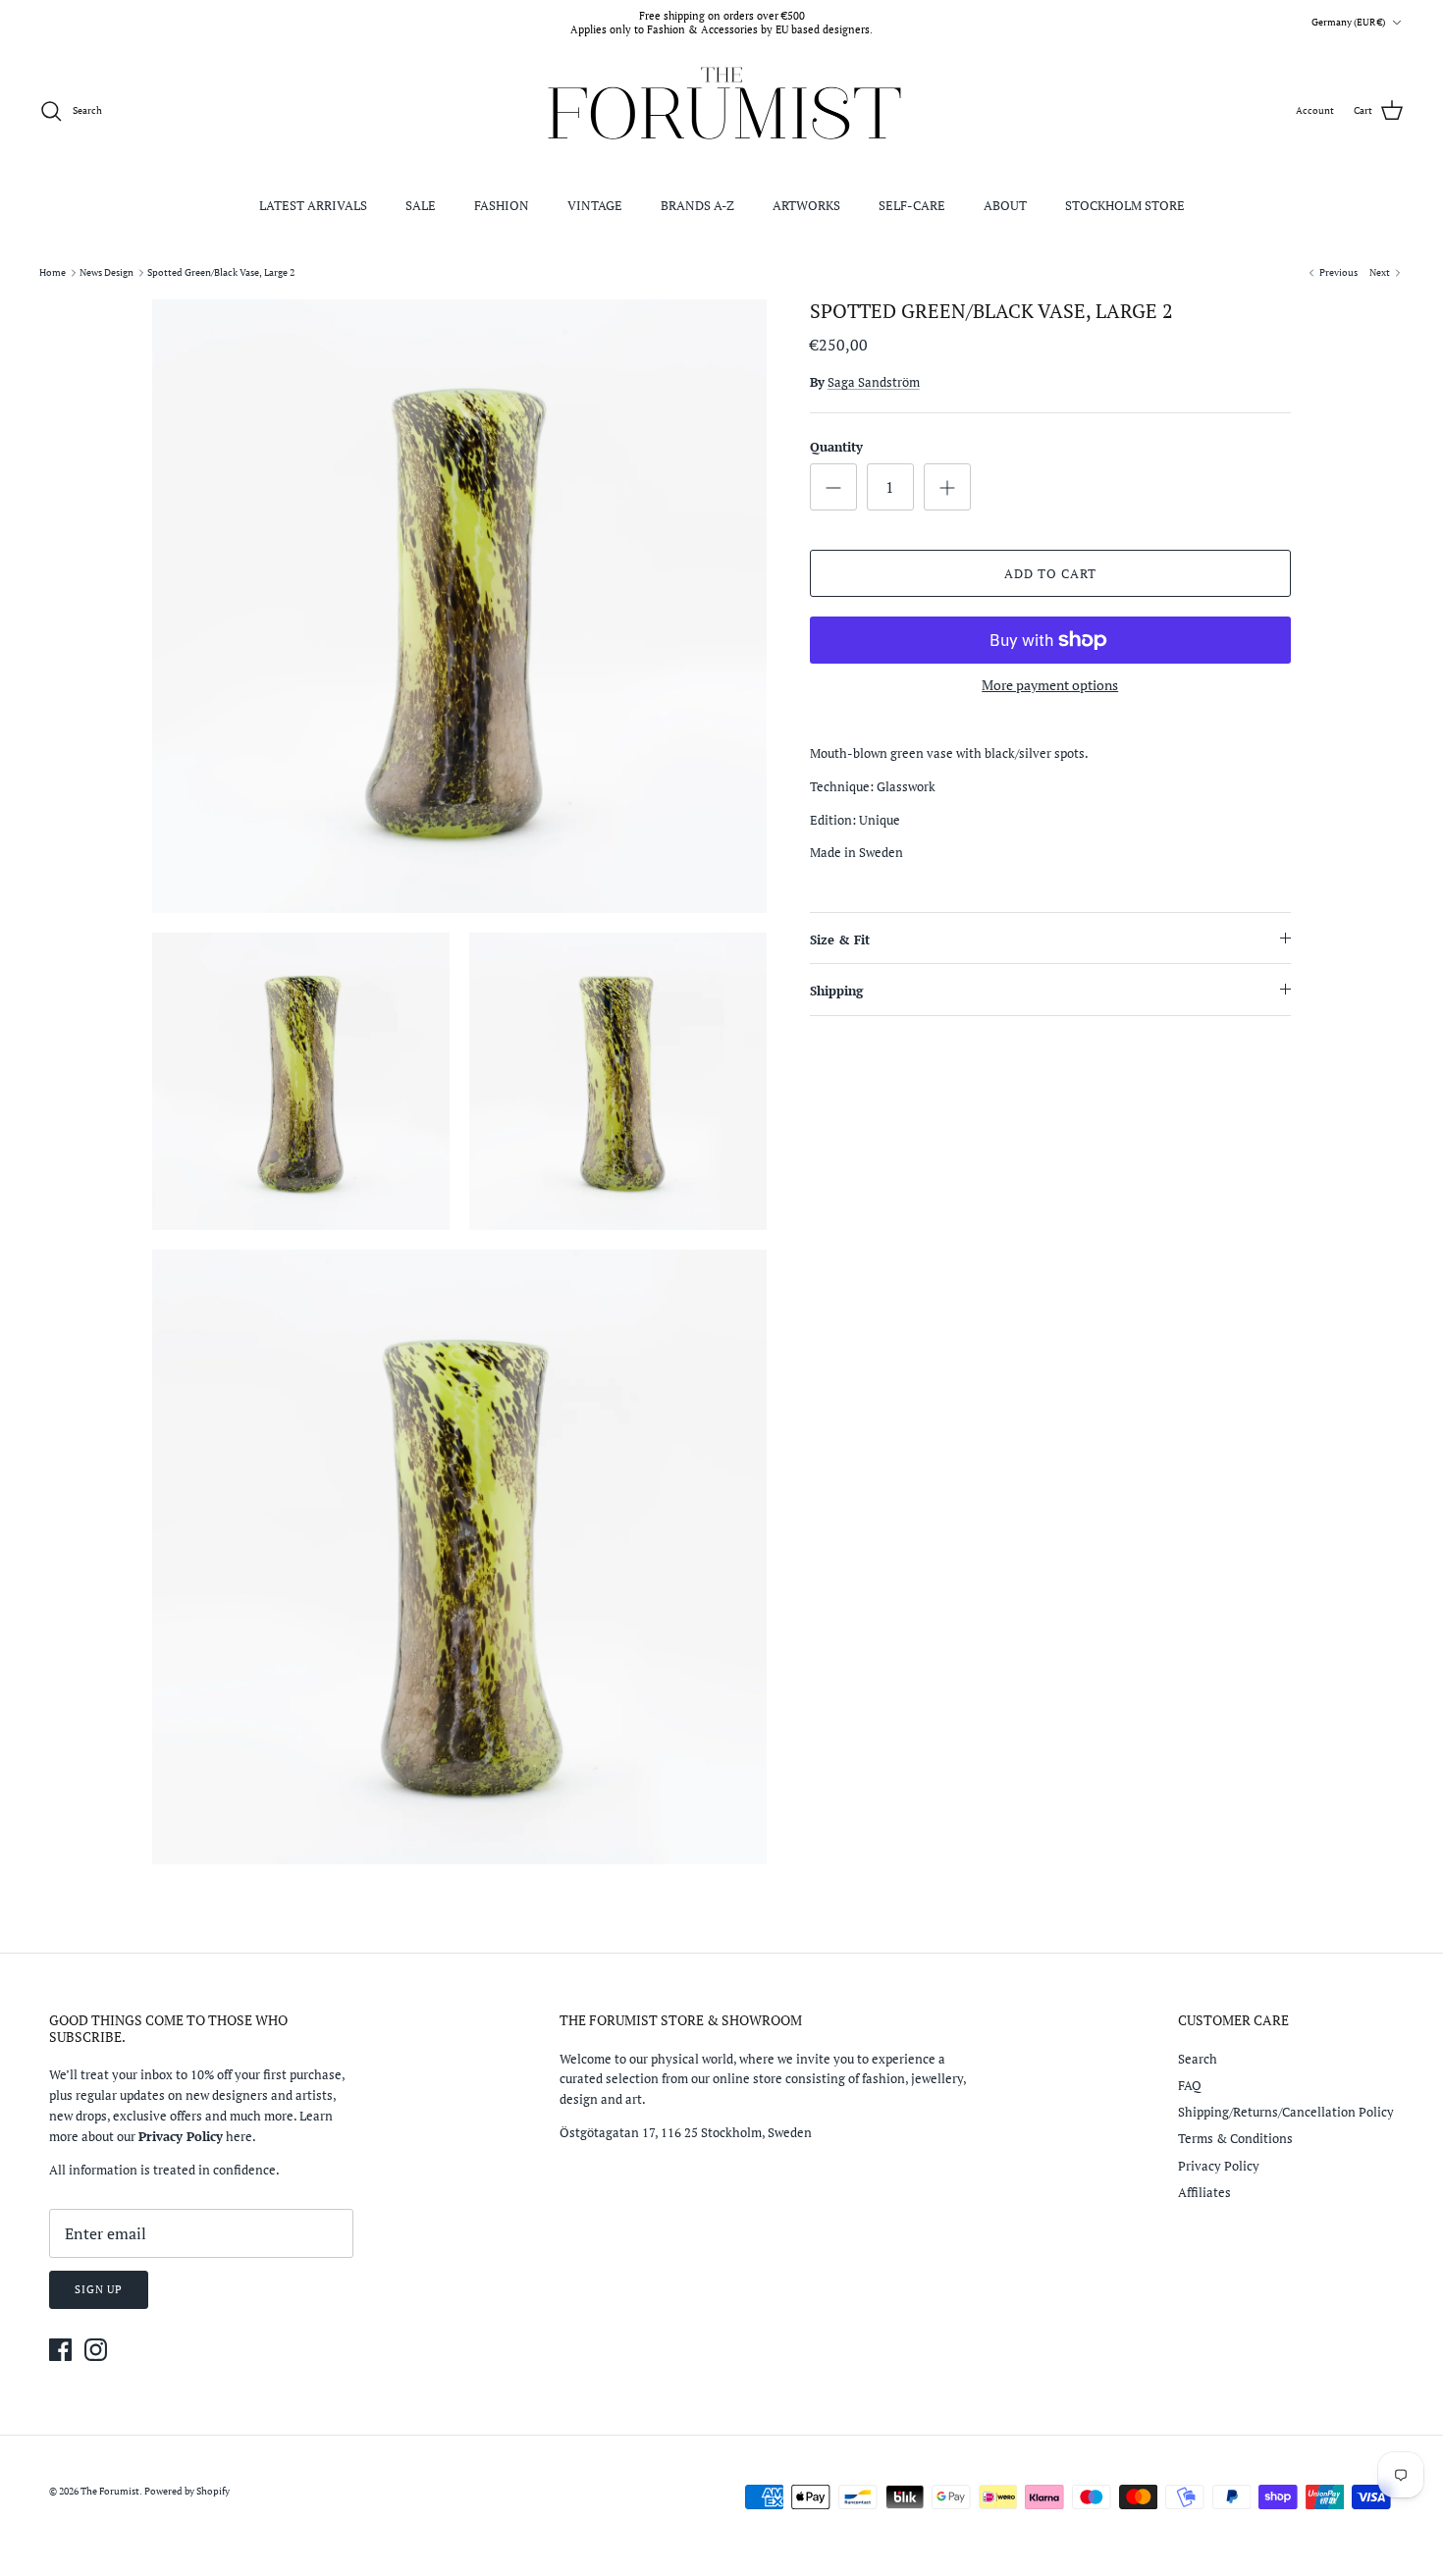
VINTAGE (595, 205)
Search (1198, 2059)
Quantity (836, 447)
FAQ (1190, 2085)
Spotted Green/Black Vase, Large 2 (221, 272)
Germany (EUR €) (1348, 22)
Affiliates (1204, 2192)
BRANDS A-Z (697, 205)
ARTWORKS (806, 205)
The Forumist (110, 2491)
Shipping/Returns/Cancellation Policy (1286, 2112)
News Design (107, 272)
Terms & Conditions (1235, 2138)
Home (53, 272)
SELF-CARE (912, 205)
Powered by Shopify (187, 2491)
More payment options (1050, 686)
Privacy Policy (1219, 2166)
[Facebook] (60, 2350)
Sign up (99, 2289)
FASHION (502, 205)
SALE (421, 205)
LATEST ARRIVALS (313, 205)
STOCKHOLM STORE (1125, 205)
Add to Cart (1050, 573)
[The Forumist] (722, 111)
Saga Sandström (874, 382)
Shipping (836, 991)
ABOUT (1005, 205)
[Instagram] (96, 2350)
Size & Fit (840, 939)
